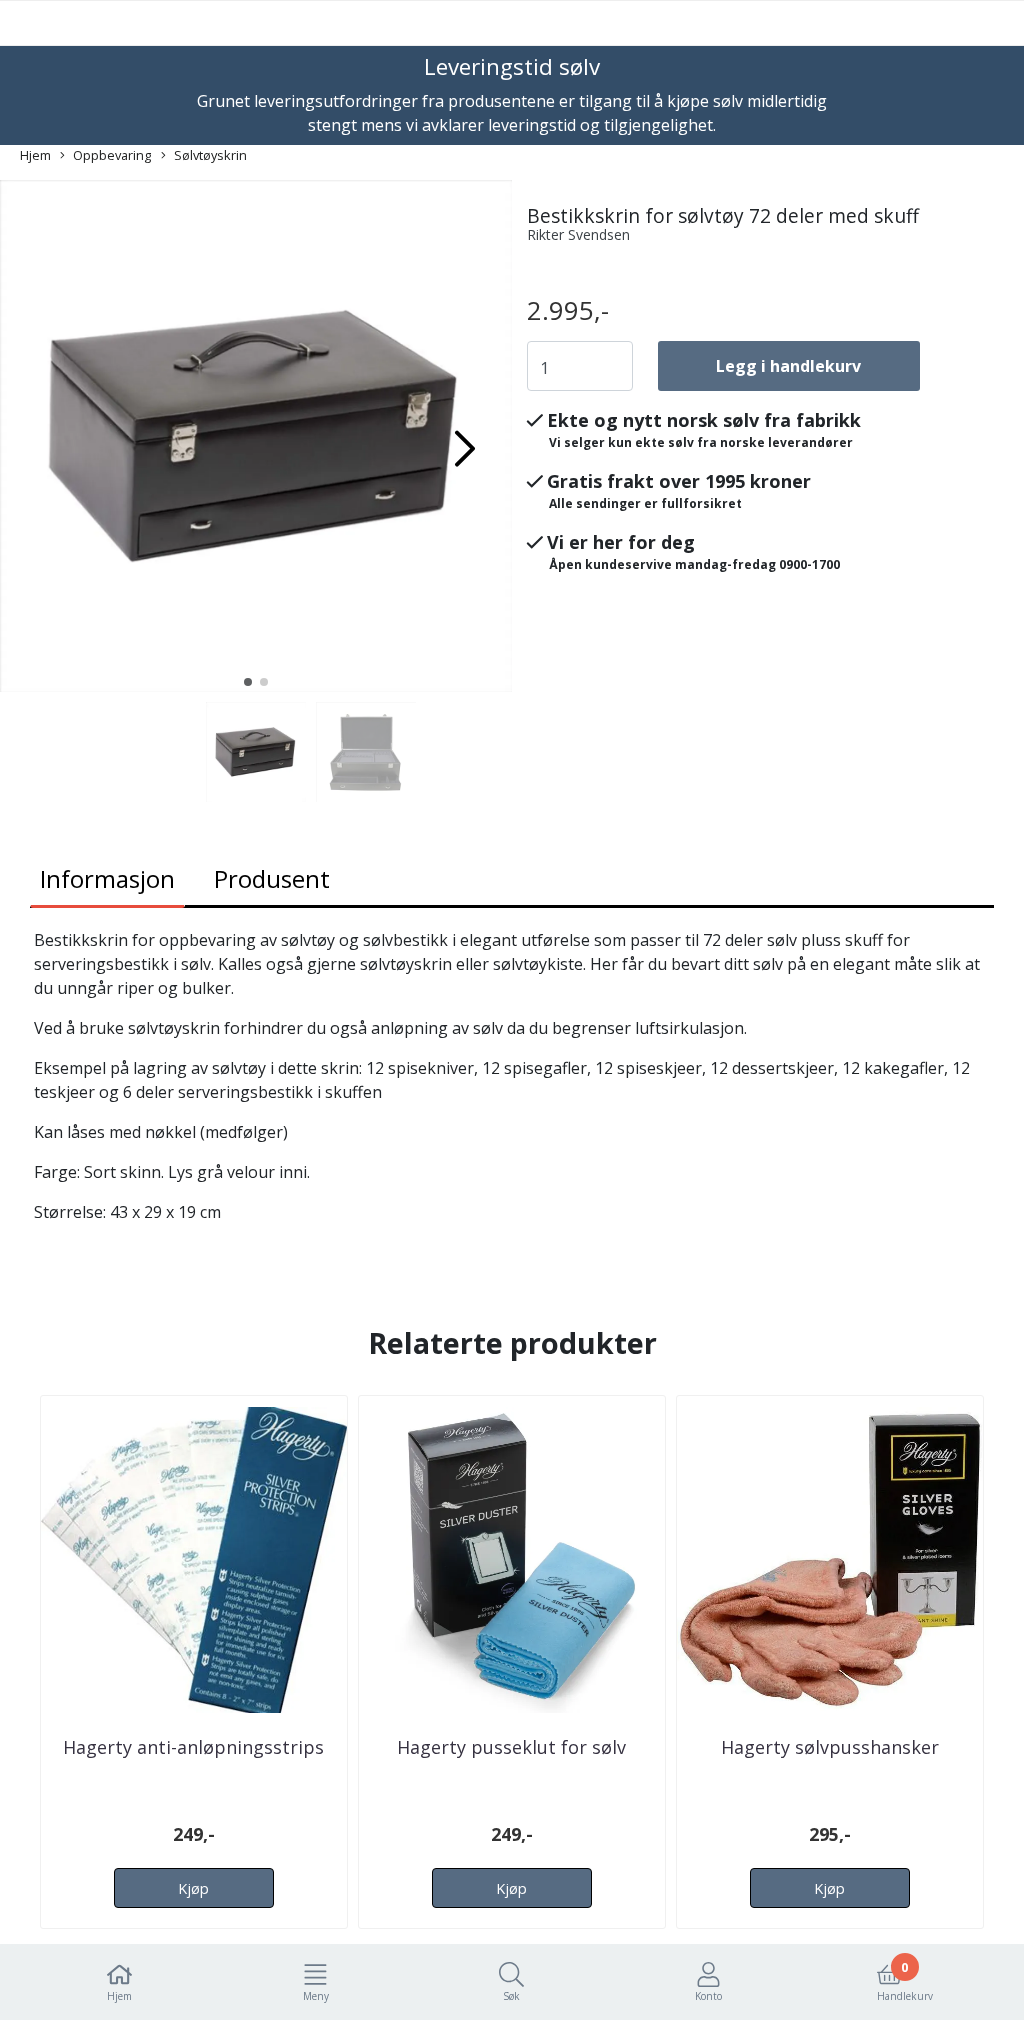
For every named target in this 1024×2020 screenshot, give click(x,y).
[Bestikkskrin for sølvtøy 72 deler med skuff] (256, 439)
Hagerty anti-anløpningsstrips (193, 1747)
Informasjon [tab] (107, 878)
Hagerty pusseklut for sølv (511, 1747)
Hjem (35, 155)
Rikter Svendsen (578, 234)
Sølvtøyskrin (210, 155)
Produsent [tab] (272, 878)
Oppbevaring (112, 155)
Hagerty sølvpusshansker (830, 1747)
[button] (248, 682)
